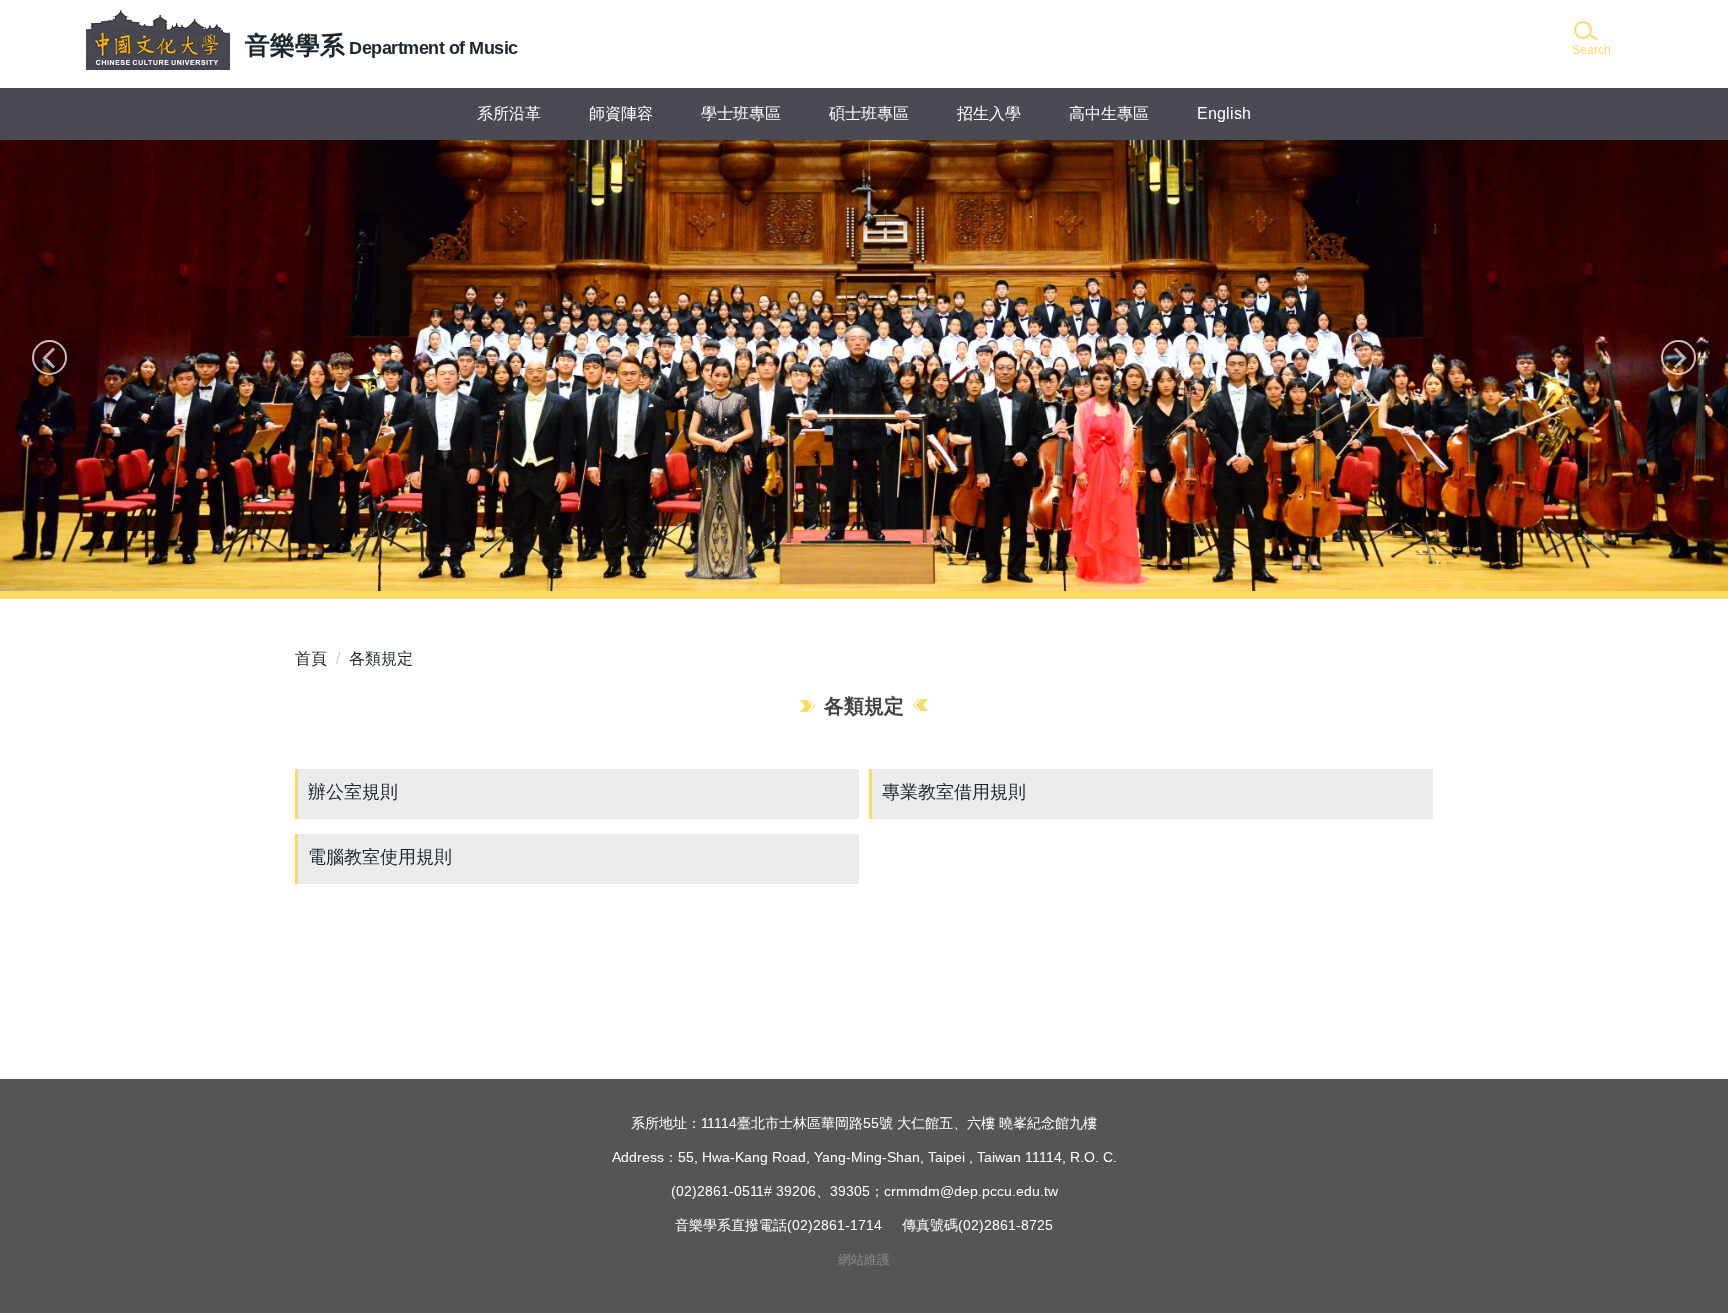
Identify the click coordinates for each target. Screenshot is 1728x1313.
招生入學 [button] (989, 113)
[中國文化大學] (158, 40)
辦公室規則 (353, 792)
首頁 (311, 658)
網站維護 (864, 1259)
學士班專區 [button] (741, 113)
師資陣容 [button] (621, 113)
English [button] (1224, 113)
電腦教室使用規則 (380, 857)
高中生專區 (1109, 113)
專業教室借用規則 (954, 792)
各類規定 (381, 658)
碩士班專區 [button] (869, 113)
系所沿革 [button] (509, 113)
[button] (1589, 39)
